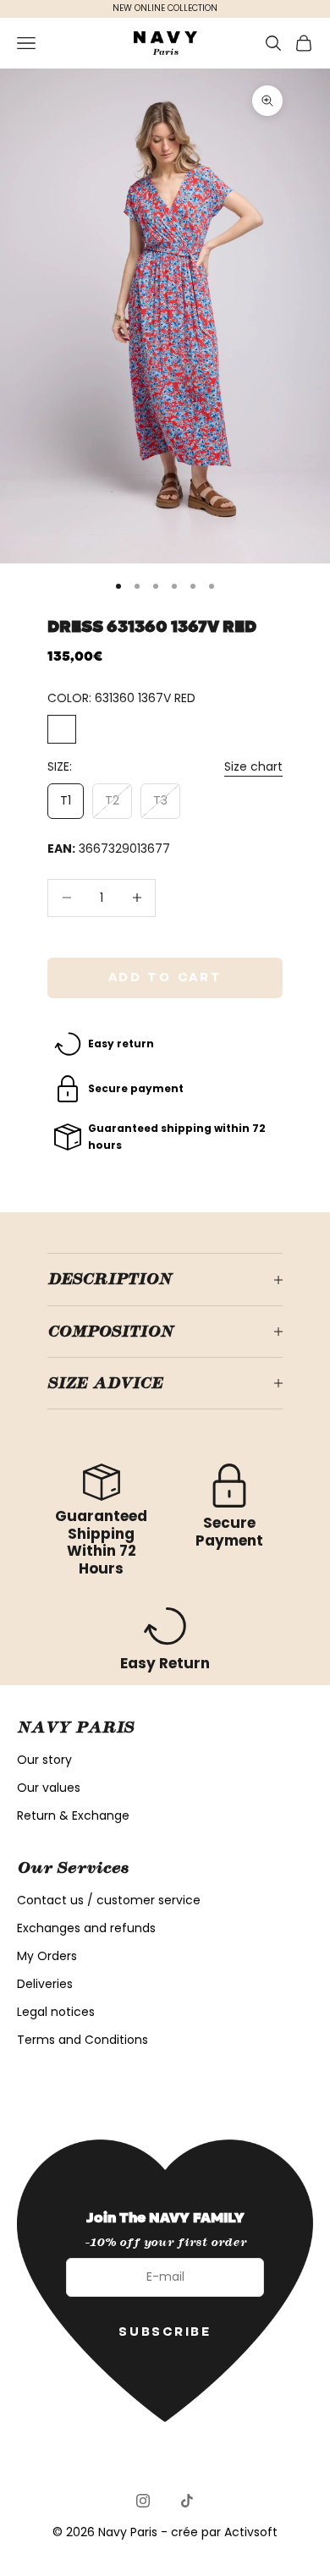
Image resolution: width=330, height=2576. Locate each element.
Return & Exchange (73, 1815)
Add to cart (165, 977)
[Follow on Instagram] (143, 2501)
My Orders (47, 1956)
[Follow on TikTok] (187, 2501)
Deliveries (45, 1984)
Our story (44, 1760)
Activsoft (251, 2532)
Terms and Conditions (82, 2040)
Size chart (253, 766)
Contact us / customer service (109, 1900)
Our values (49, 1788)
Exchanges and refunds (86, 1928)
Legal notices (56, 2012)
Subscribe (165, 2332)
